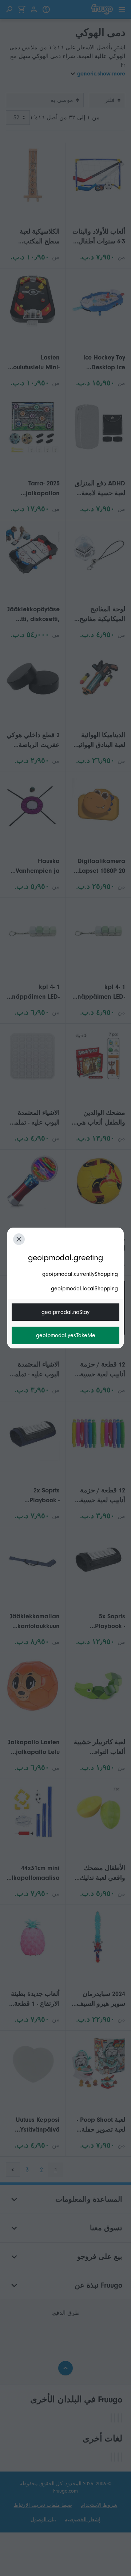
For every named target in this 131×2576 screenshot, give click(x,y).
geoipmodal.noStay (65, 1312)
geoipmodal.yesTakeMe (66, 1335)
